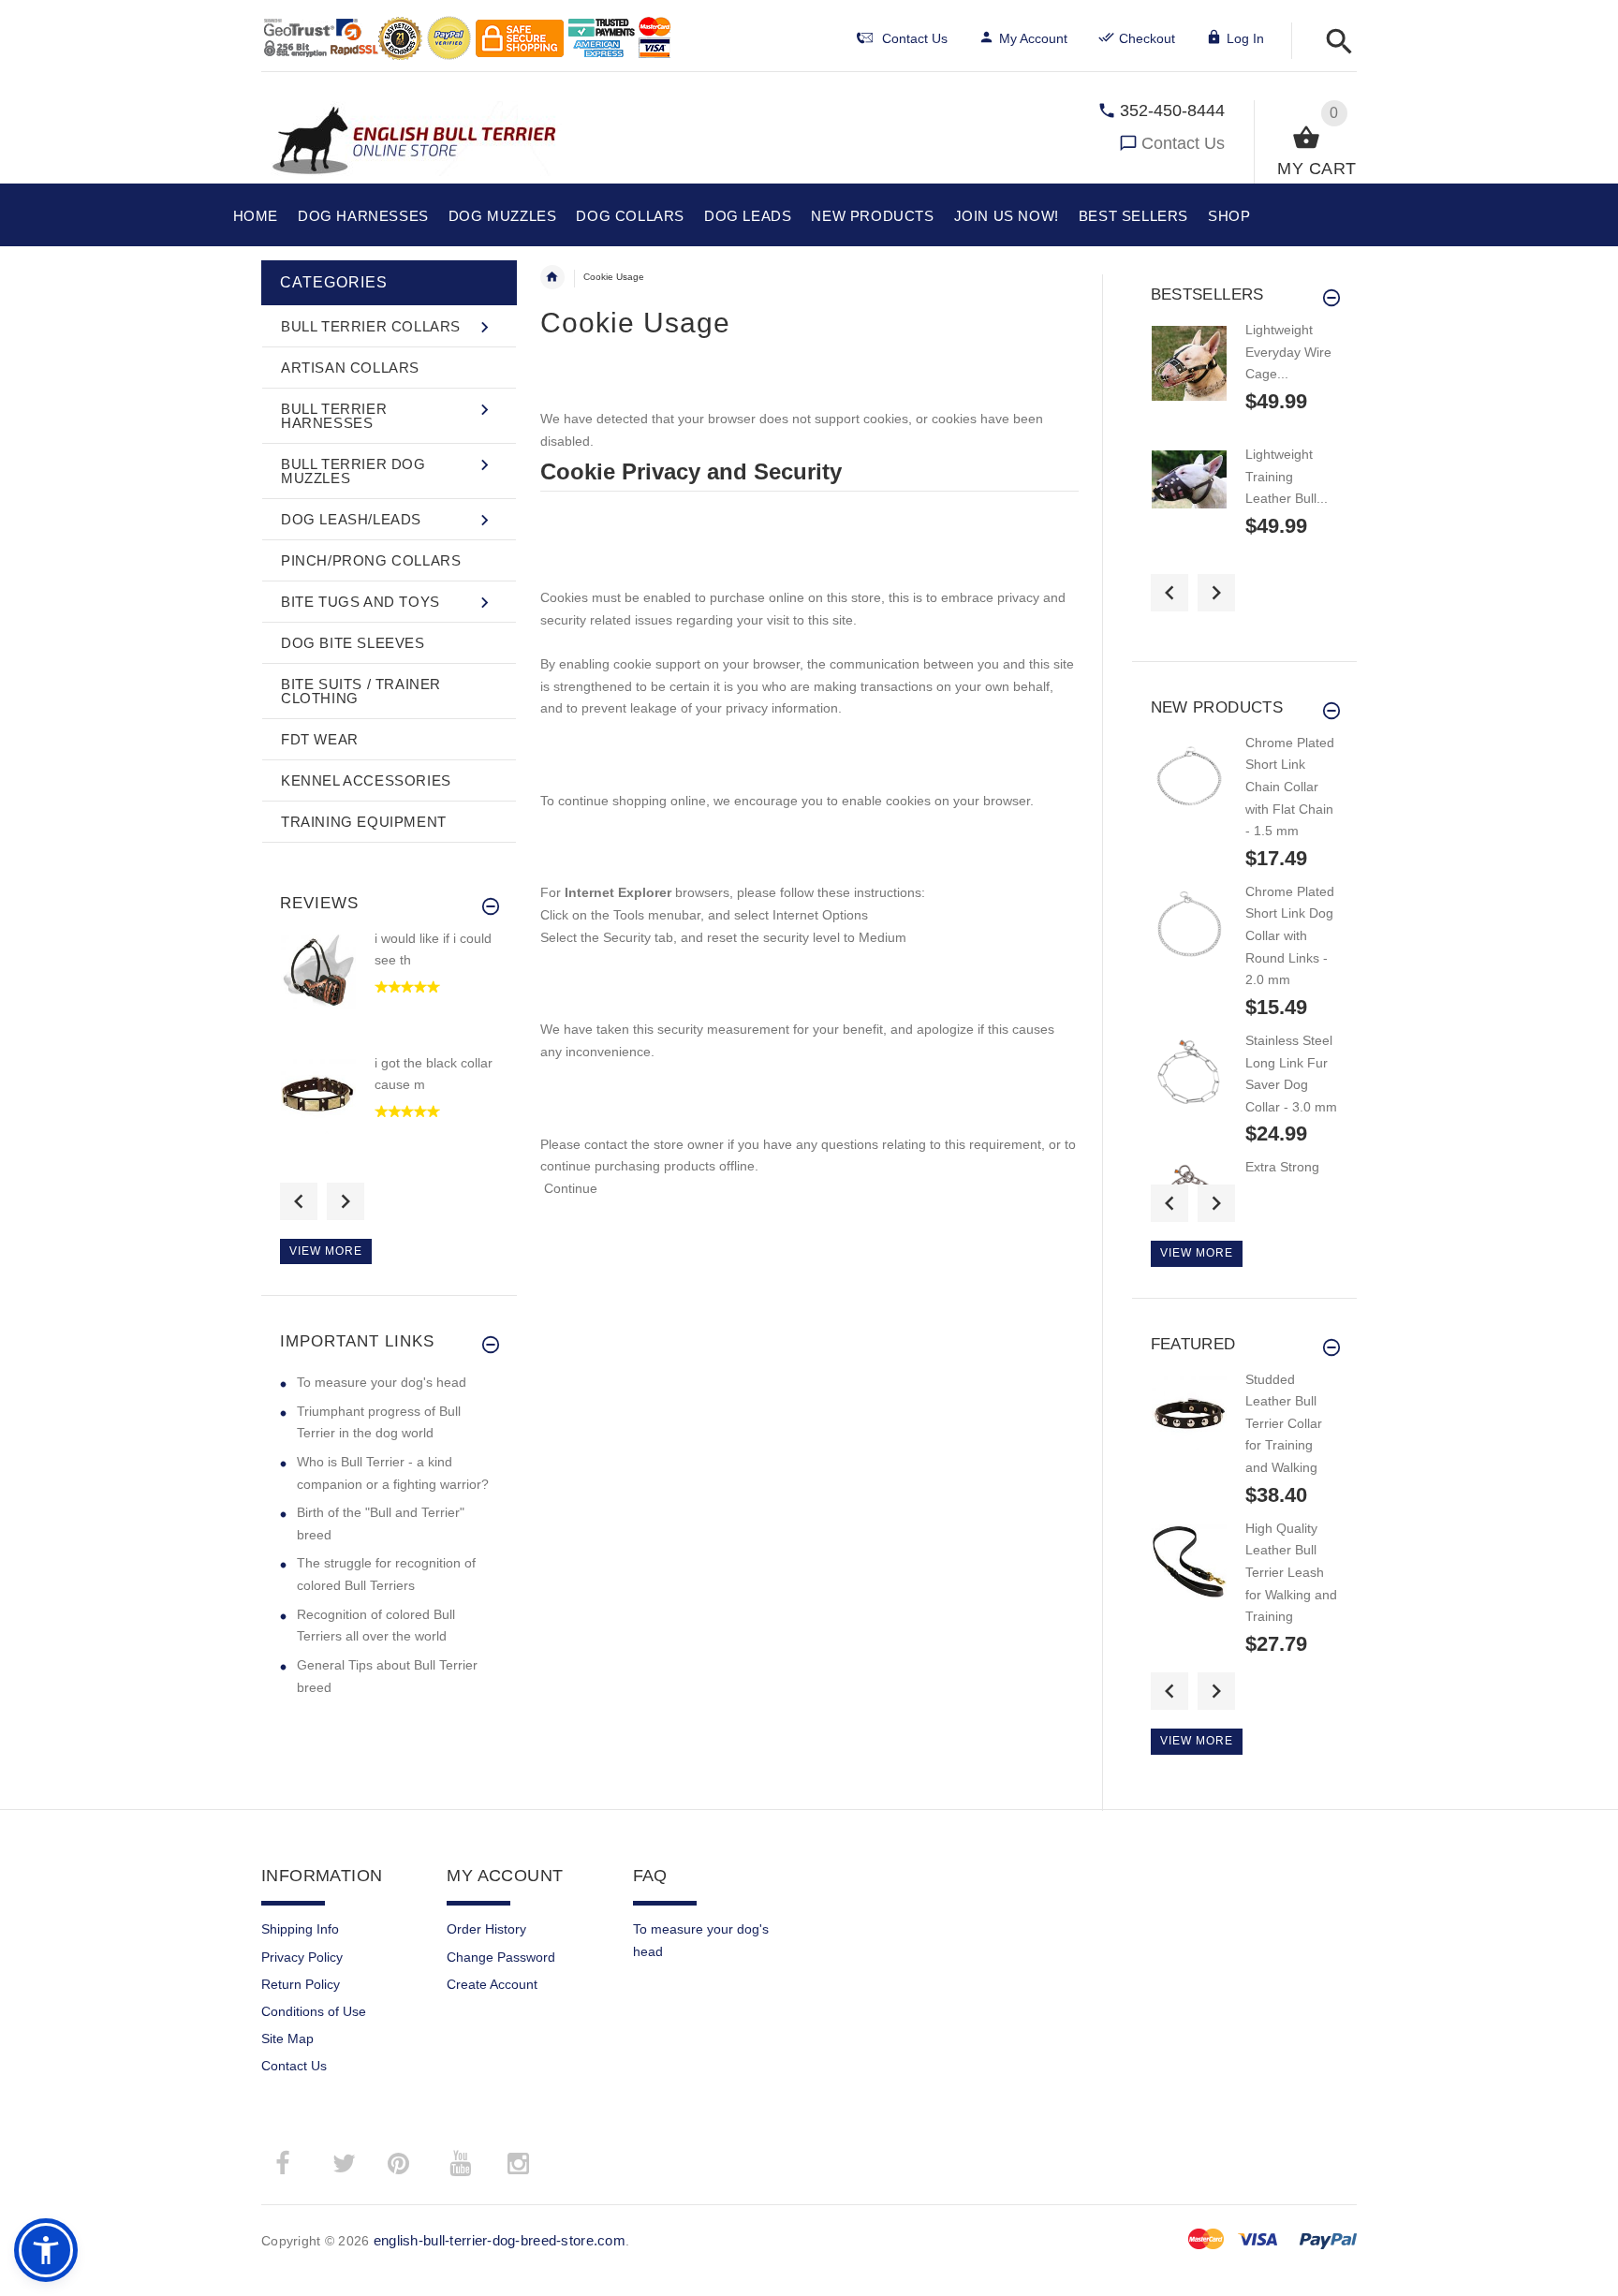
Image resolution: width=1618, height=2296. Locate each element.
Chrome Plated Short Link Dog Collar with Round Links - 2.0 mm (1290, 936)
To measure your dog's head (382, 1382)
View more (326, 1251)
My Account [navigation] (1033, 38)
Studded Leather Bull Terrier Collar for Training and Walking (1284, 1424)
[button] (1334, 43)
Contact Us (1183, 143)
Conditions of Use (314, 2011)
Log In (1245, 38)
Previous (299, 1201)
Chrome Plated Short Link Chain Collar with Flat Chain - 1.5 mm (1290, 787)
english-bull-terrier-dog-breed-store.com (500, 2240)
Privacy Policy (302, 1957)
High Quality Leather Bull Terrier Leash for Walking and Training (1291, 1573)
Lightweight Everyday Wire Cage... (1288, 352)
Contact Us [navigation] (915, 38)
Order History (486, 1929)
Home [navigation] (552, 277)
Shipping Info (300, 1929)
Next (346, 1201)
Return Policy (301, 1984)
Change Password (501, 1957)
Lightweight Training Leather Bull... (1287, 476)
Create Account (492, 1984)
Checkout (1147, 38)
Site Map (287, 2038)
